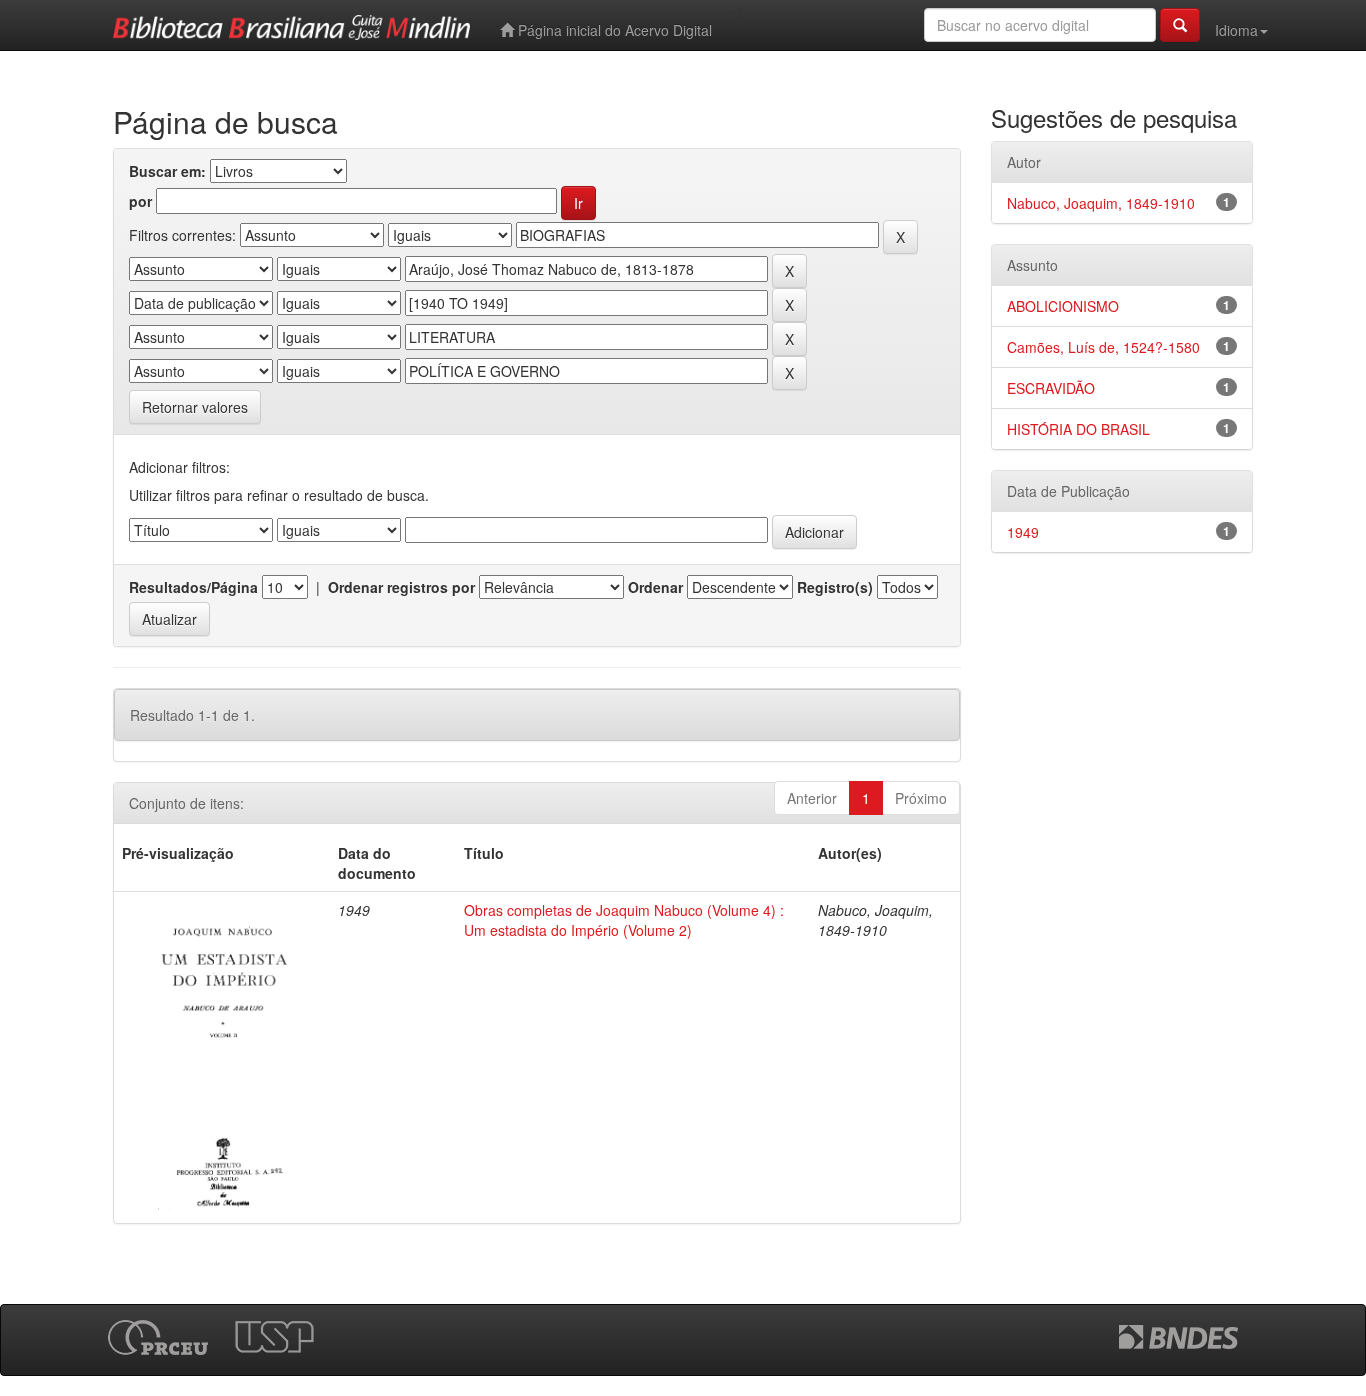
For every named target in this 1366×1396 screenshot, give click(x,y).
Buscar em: (167, 171)
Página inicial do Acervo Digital (613, 30)
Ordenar (655, 587)
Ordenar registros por (401, 587)
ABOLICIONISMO (1063, 306)
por (140, 201)
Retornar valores (195, 407)
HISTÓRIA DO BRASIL (1078, 429)
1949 (1023, 532)
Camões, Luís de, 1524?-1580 (1103, 347)
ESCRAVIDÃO (1051, 388)
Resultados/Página (193, 587)
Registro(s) (835, 587)
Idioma (1236, 30)
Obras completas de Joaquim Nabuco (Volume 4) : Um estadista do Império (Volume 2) (624, 920)
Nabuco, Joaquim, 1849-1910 (1101, 203)
